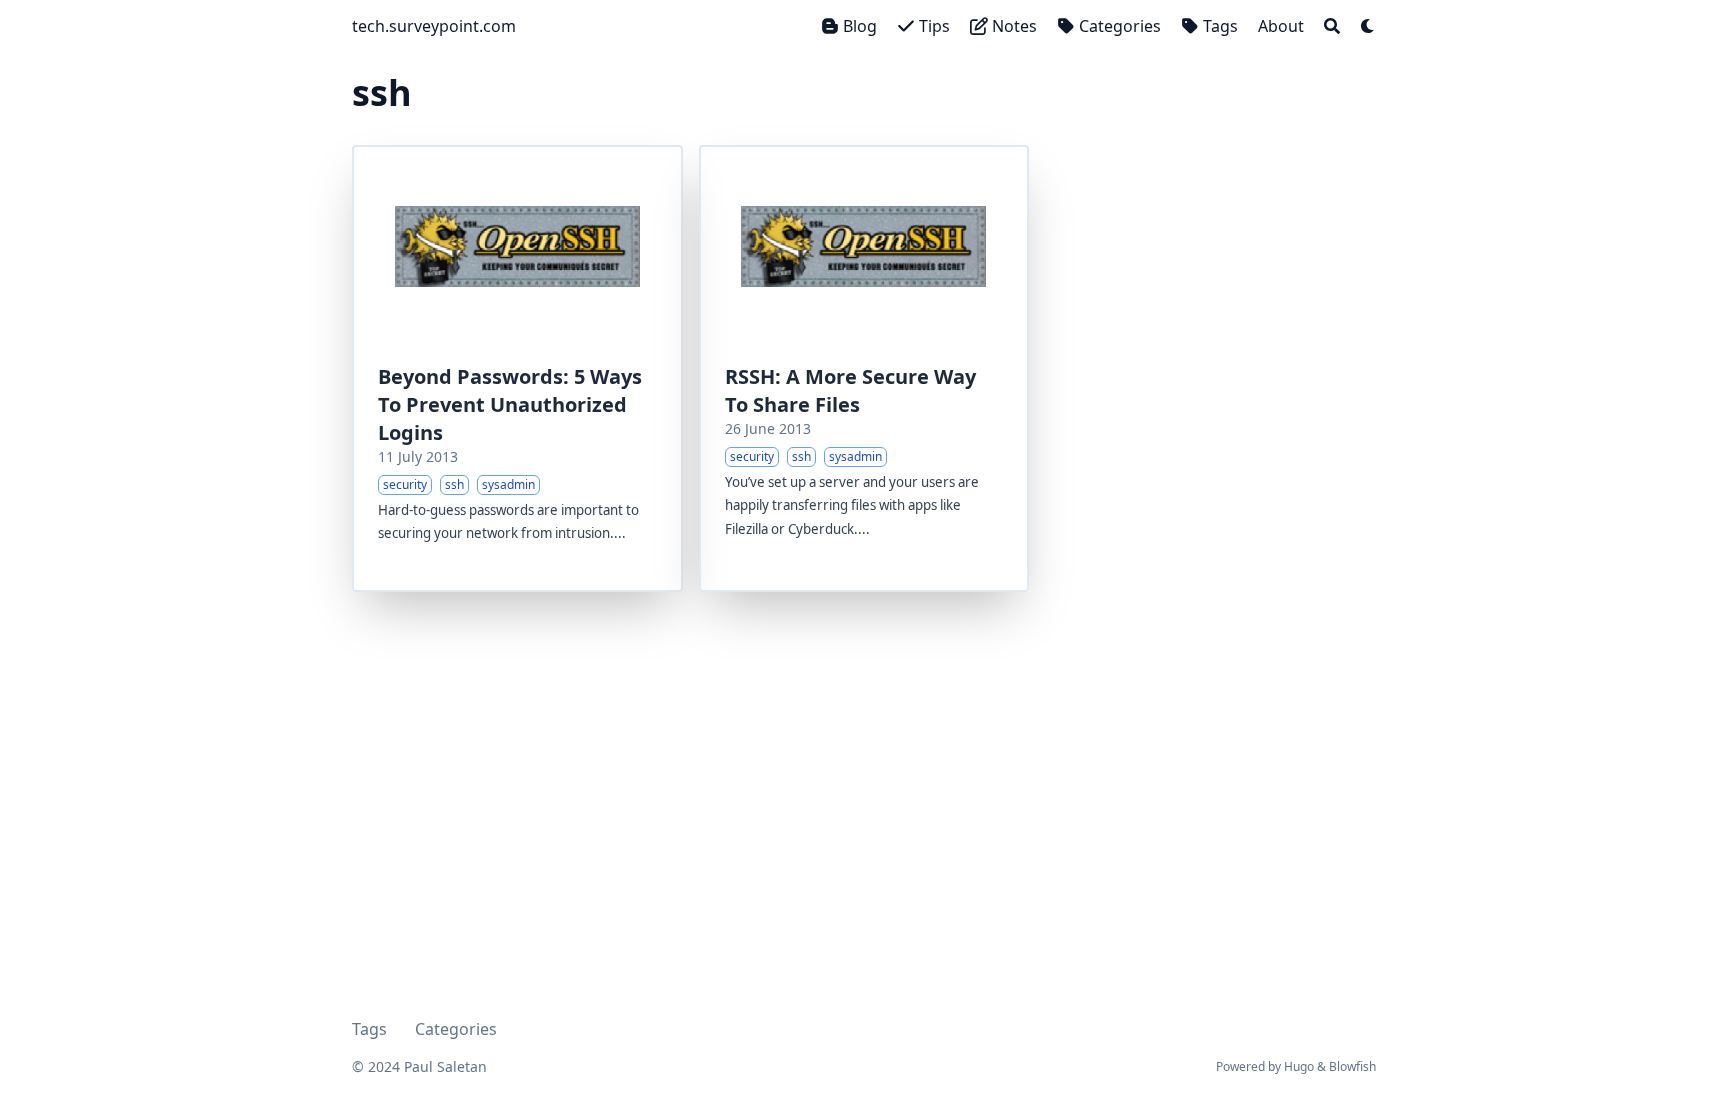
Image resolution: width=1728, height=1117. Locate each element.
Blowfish (1352, 1066)
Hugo (1299, 1066)
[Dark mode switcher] (1368, 26)
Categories (456, 1029)
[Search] (1332, 26)
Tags (369, 1029)
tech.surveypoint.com (434, 26)
